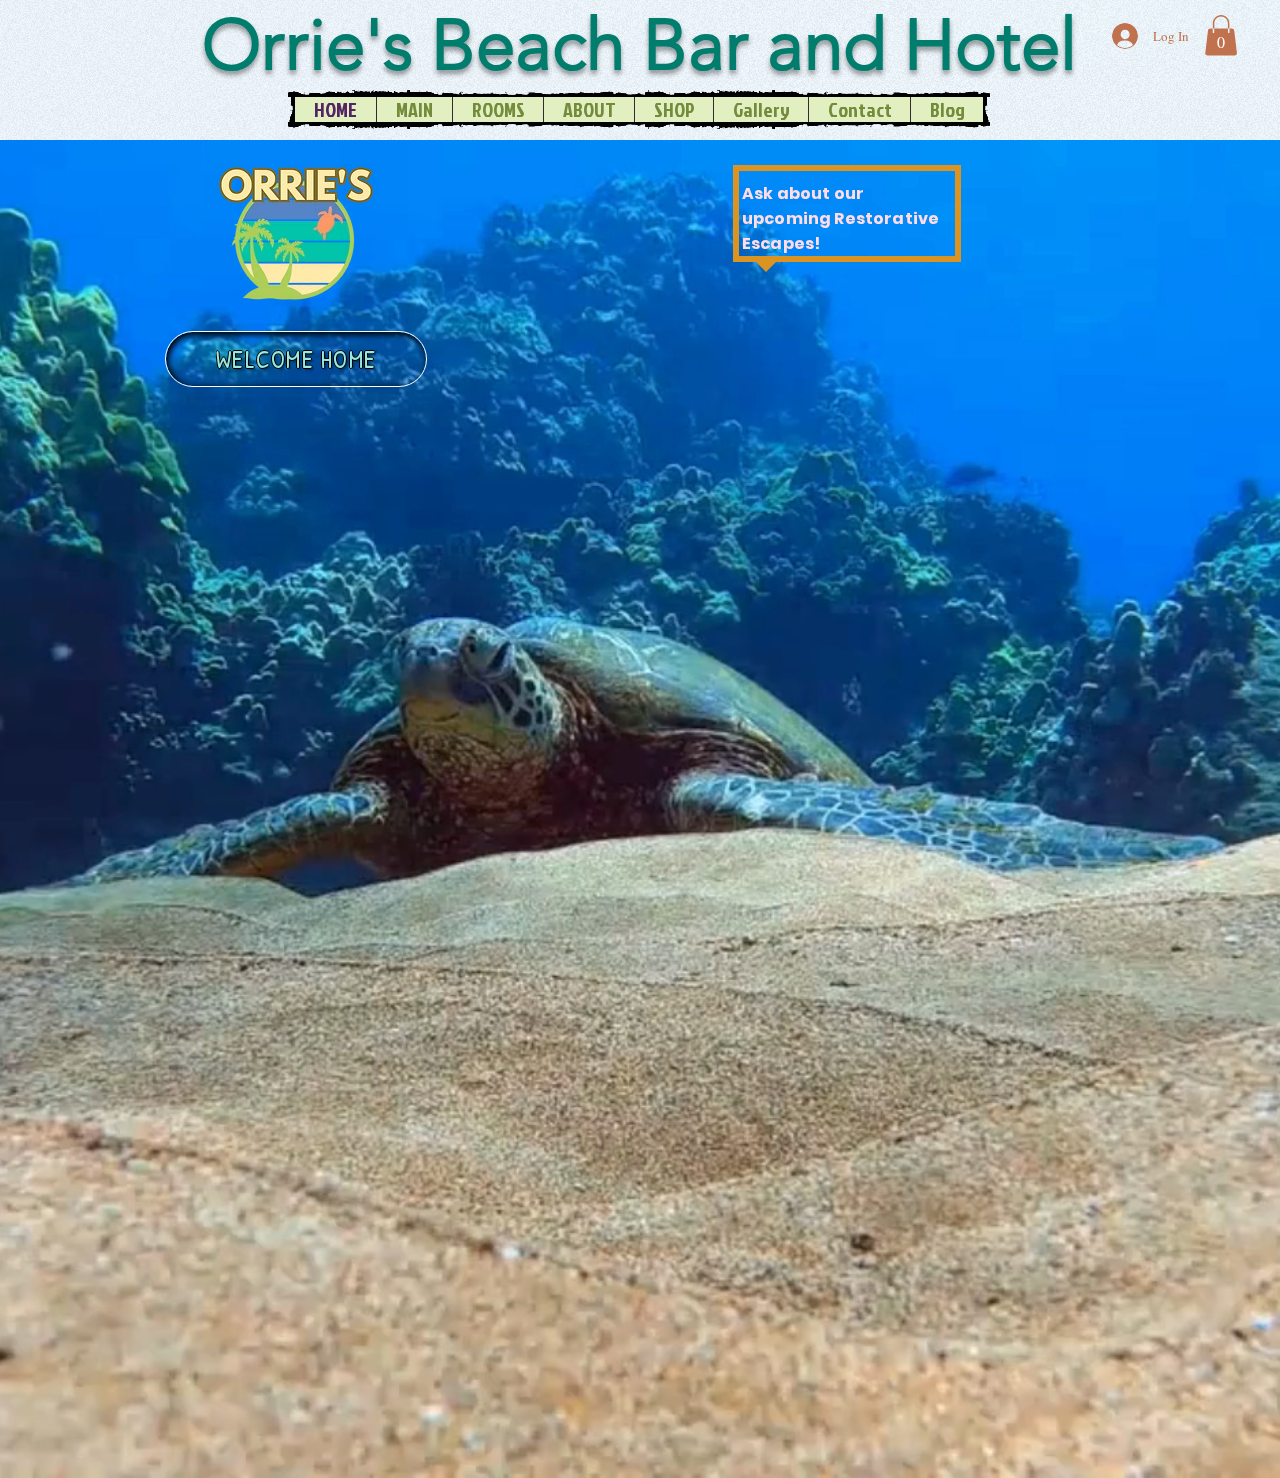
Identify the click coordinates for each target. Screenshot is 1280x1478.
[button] (1221, 35)
